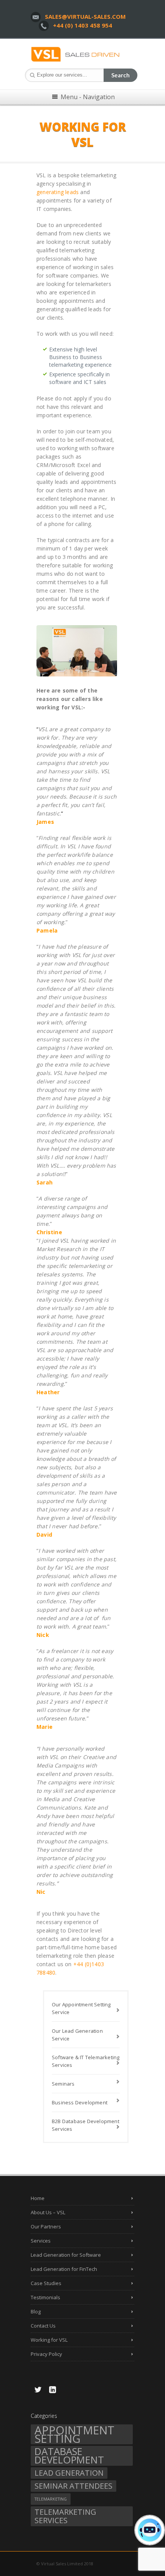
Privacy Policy (46, 2354)
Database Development (69, 2456)
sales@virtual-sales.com (85, 16)
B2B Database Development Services (86, 2125)
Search (120, 75)
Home (38, 2198)
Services (41, 2241)
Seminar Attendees (73, 2486)
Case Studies (46, 2283)
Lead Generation (69, 2473)
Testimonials (45, 2297)
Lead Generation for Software (66, 2255)
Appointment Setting (74, 2434)
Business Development (80, 2102)
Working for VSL (49, 2340)
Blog (36, 2311)
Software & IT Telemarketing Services (86, 2061)
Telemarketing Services (65, 2516)
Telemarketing (51, 2499)
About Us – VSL (48, 2212)
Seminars (63, 2084)
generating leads (58, 192)
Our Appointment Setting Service (81, 2008)
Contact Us (43, 2326)
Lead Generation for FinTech (64, 2269)
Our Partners (46, 2226)
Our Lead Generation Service (77, 2035)
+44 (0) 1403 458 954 (82, 25)
